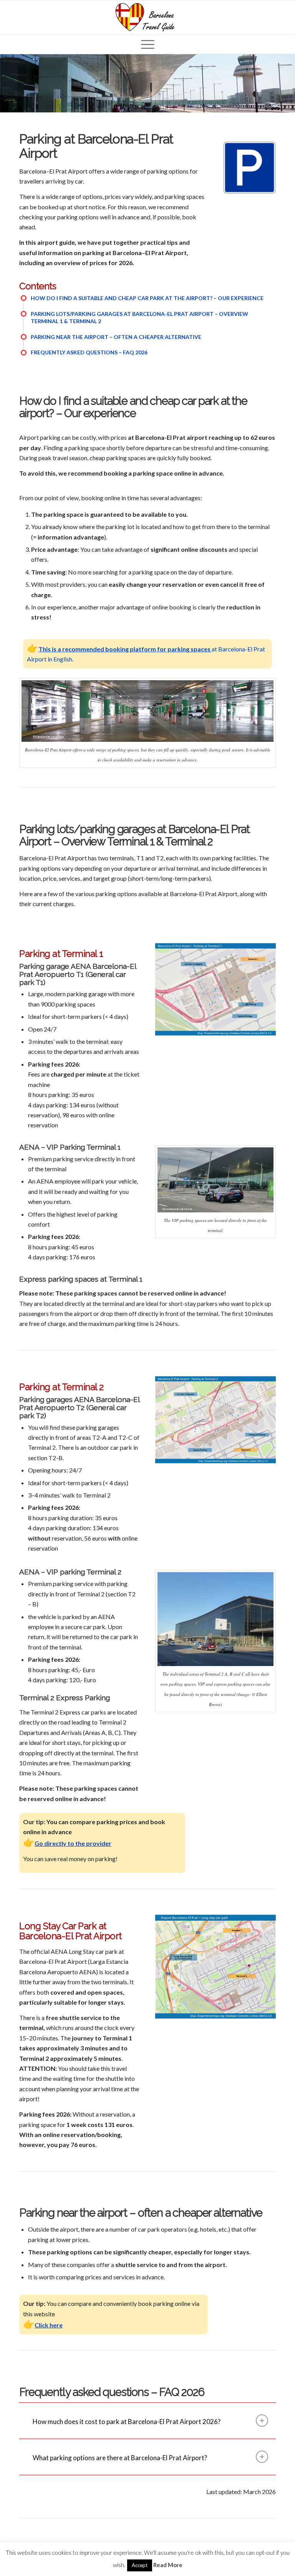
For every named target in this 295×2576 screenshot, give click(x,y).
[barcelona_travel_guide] (147, 17)
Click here (49, 2325)
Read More (168, 2565)
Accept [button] (140, 2565)
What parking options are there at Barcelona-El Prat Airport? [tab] (120, 2458)
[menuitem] (148, 44)
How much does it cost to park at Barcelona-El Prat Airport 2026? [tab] (127, 2422)
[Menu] (148, 44)
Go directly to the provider (73, 1843)
